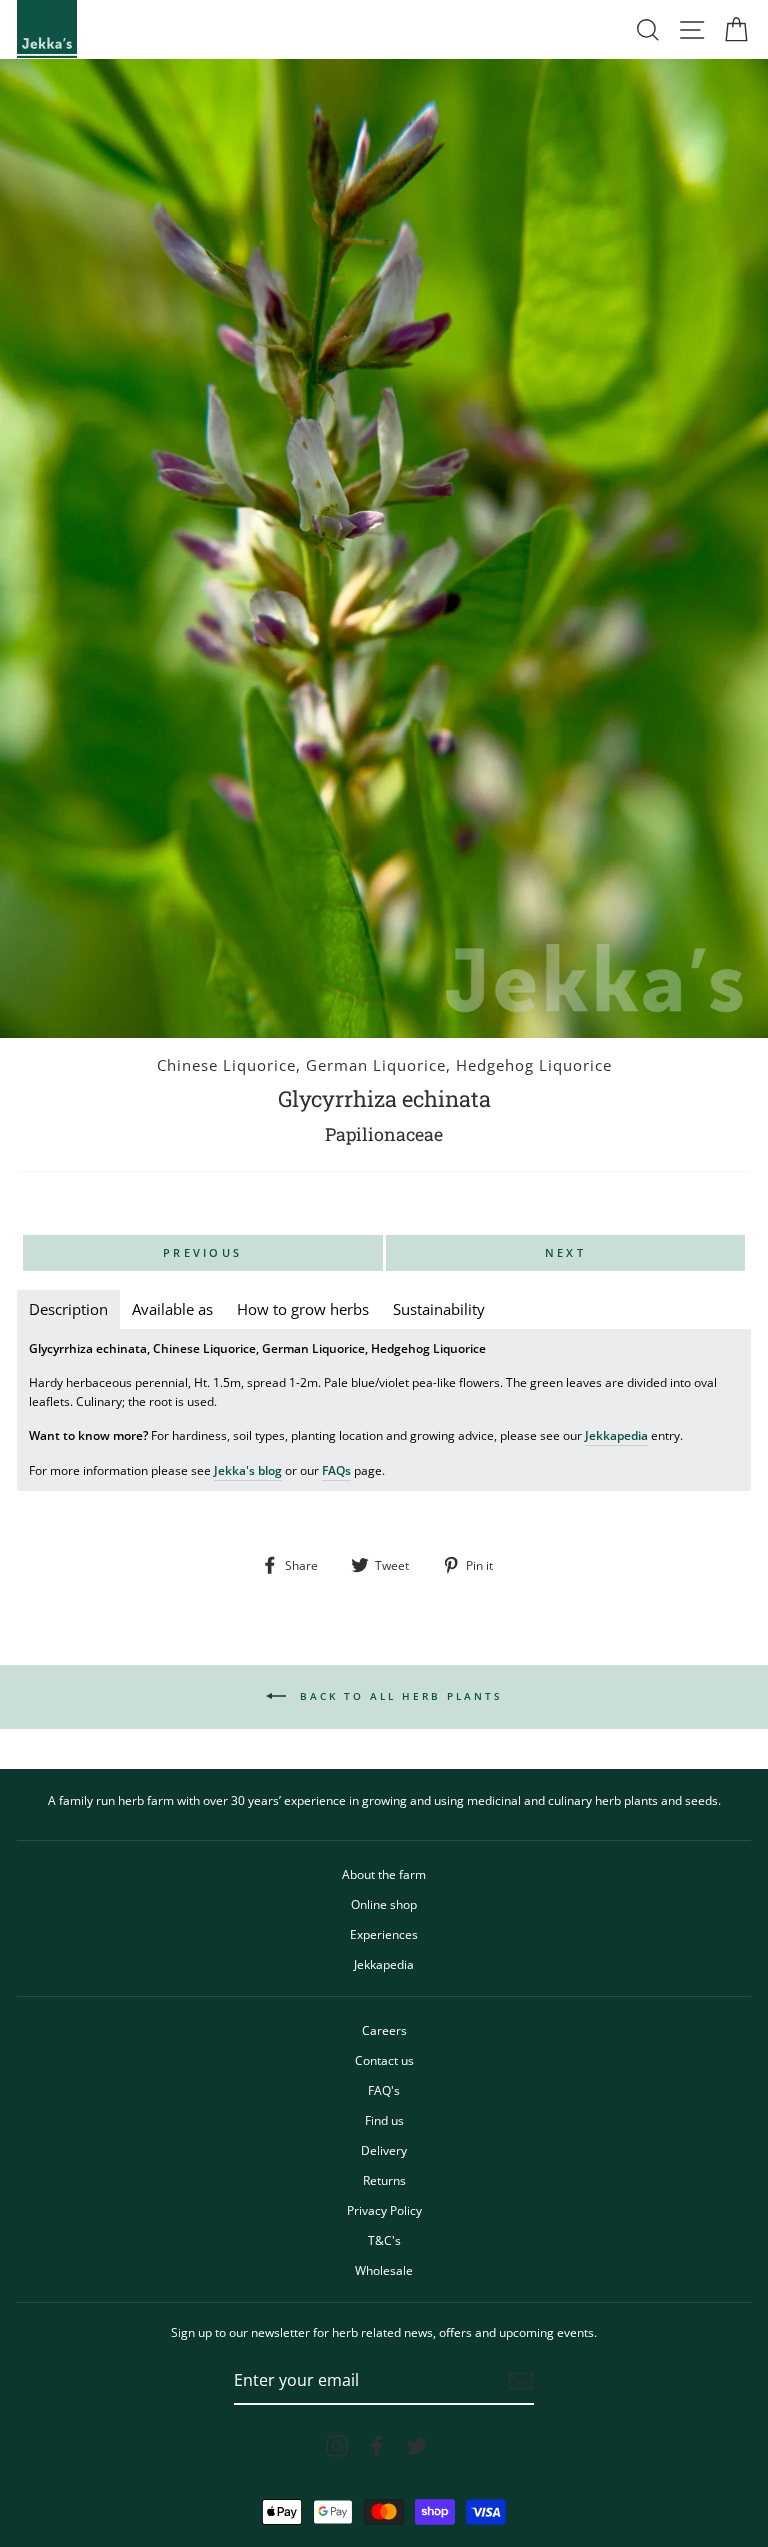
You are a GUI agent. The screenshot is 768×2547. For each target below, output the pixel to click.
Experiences (384, 1934)
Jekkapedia (616, 1435)
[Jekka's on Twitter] (417, 2446)
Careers (384, 2030)
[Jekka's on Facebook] (377, 2446)
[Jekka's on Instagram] (337, 2446)
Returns (384, 2180)
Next (565, 1252)
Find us (384, 2120)
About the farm (384, 1874)
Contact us (384, 2060)
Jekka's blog (248, 1470)
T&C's (384, 2240)
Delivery (384, 2150)
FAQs (336, 1470)
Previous (202, 1252)
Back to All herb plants (398, 1695)
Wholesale (384, 2270)
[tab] (68, 1309)
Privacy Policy (384, 2210)
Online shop (384, 1904)
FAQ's (384, 2090)
